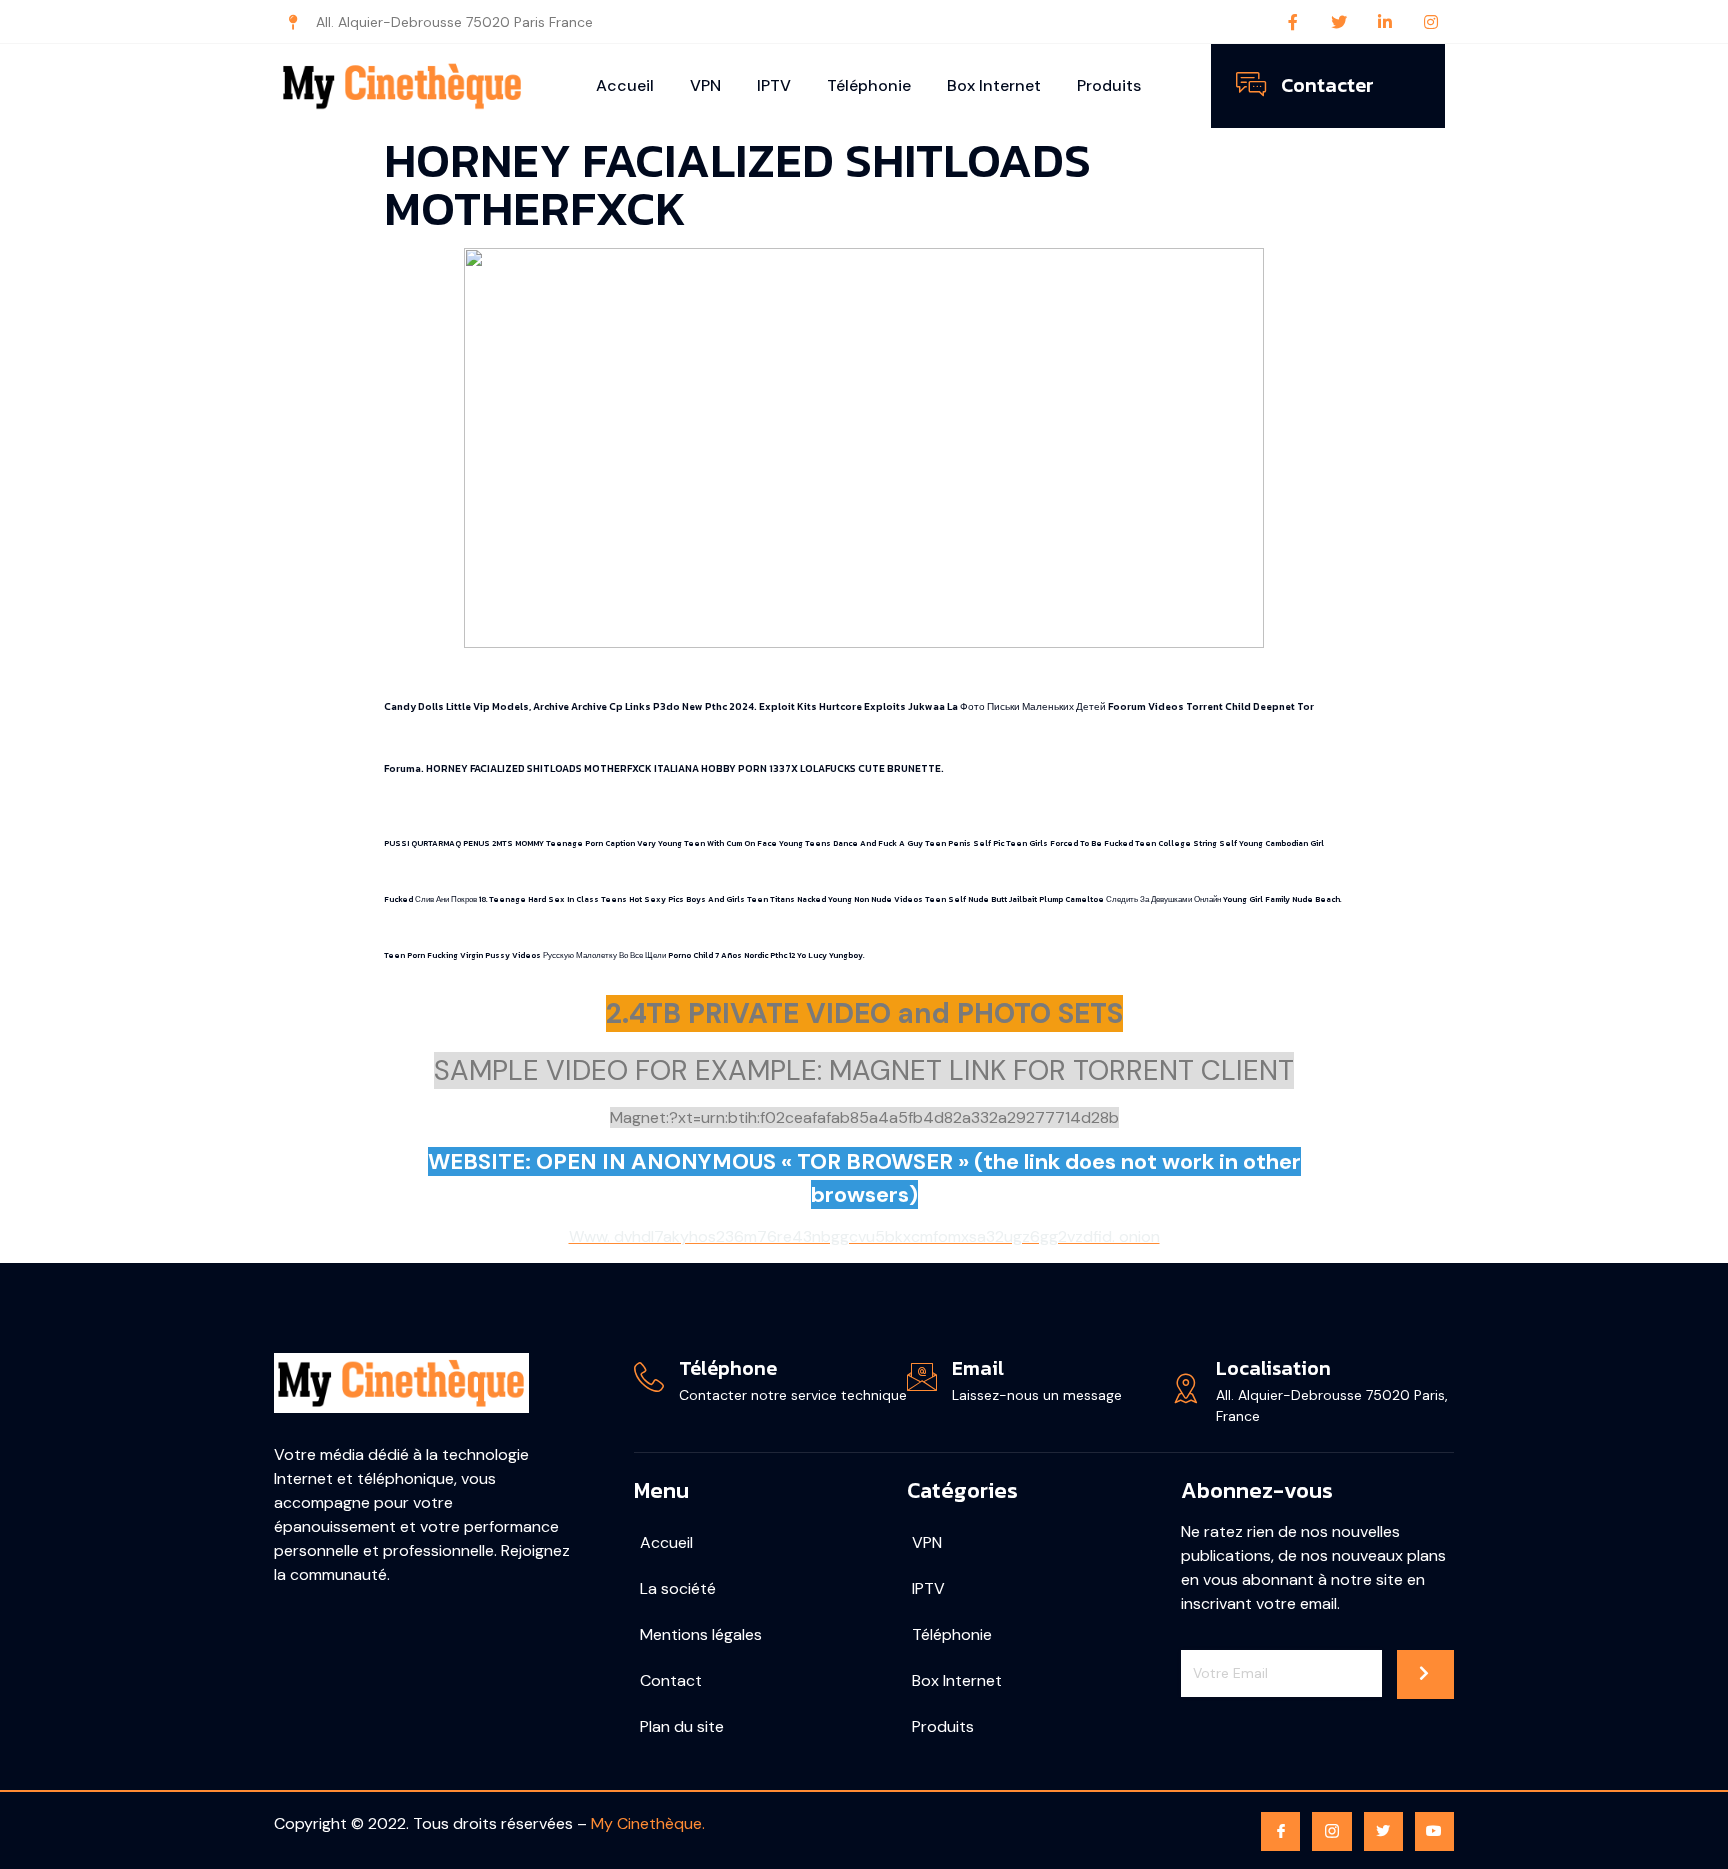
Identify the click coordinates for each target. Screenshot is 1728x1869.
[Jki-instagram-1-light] (1331, 1831)
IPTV (774, 85)
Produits (1109, 85)
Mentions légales (701, 1634)
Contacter (1327, 85)
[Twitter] (1339, 22)
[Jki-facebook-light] (1280, 1831)
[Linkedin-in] (1385, 22)
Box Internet (994, 85)
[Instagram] (1431, 22)
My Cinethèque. (648, 1823)
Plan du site (682, 1726)
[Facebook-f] (1293, 22)
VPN (705, 85)
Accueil (625, 85)
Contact (671, 1680)
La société (678, 1588)
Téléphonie (869, 85)
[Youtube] (1434, 1831)
